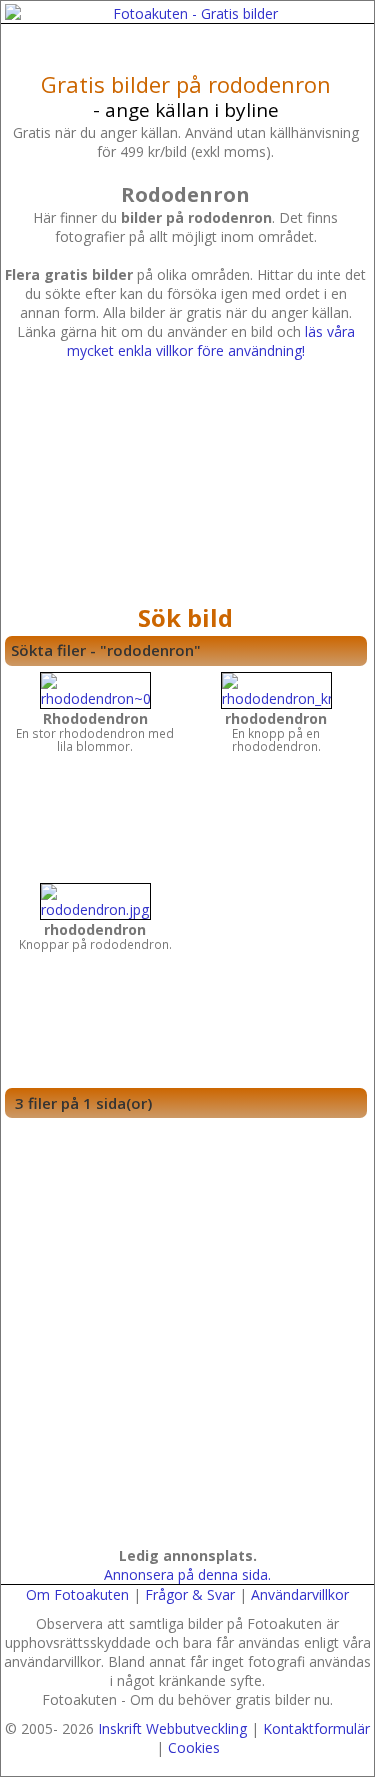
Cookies (194, 1747)
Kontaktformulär (316, 1728)
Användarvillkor (300, 1594)
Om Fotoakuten (77, 1594)
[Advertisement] (186, 487)
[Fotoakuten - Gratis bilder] (187, 13)
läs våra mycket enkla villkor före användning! (211, 341)
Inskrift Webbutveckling (172, 1728)
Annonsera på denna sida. (187, 1574)
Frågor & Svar (190, 1594)
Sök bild (185, 617)
